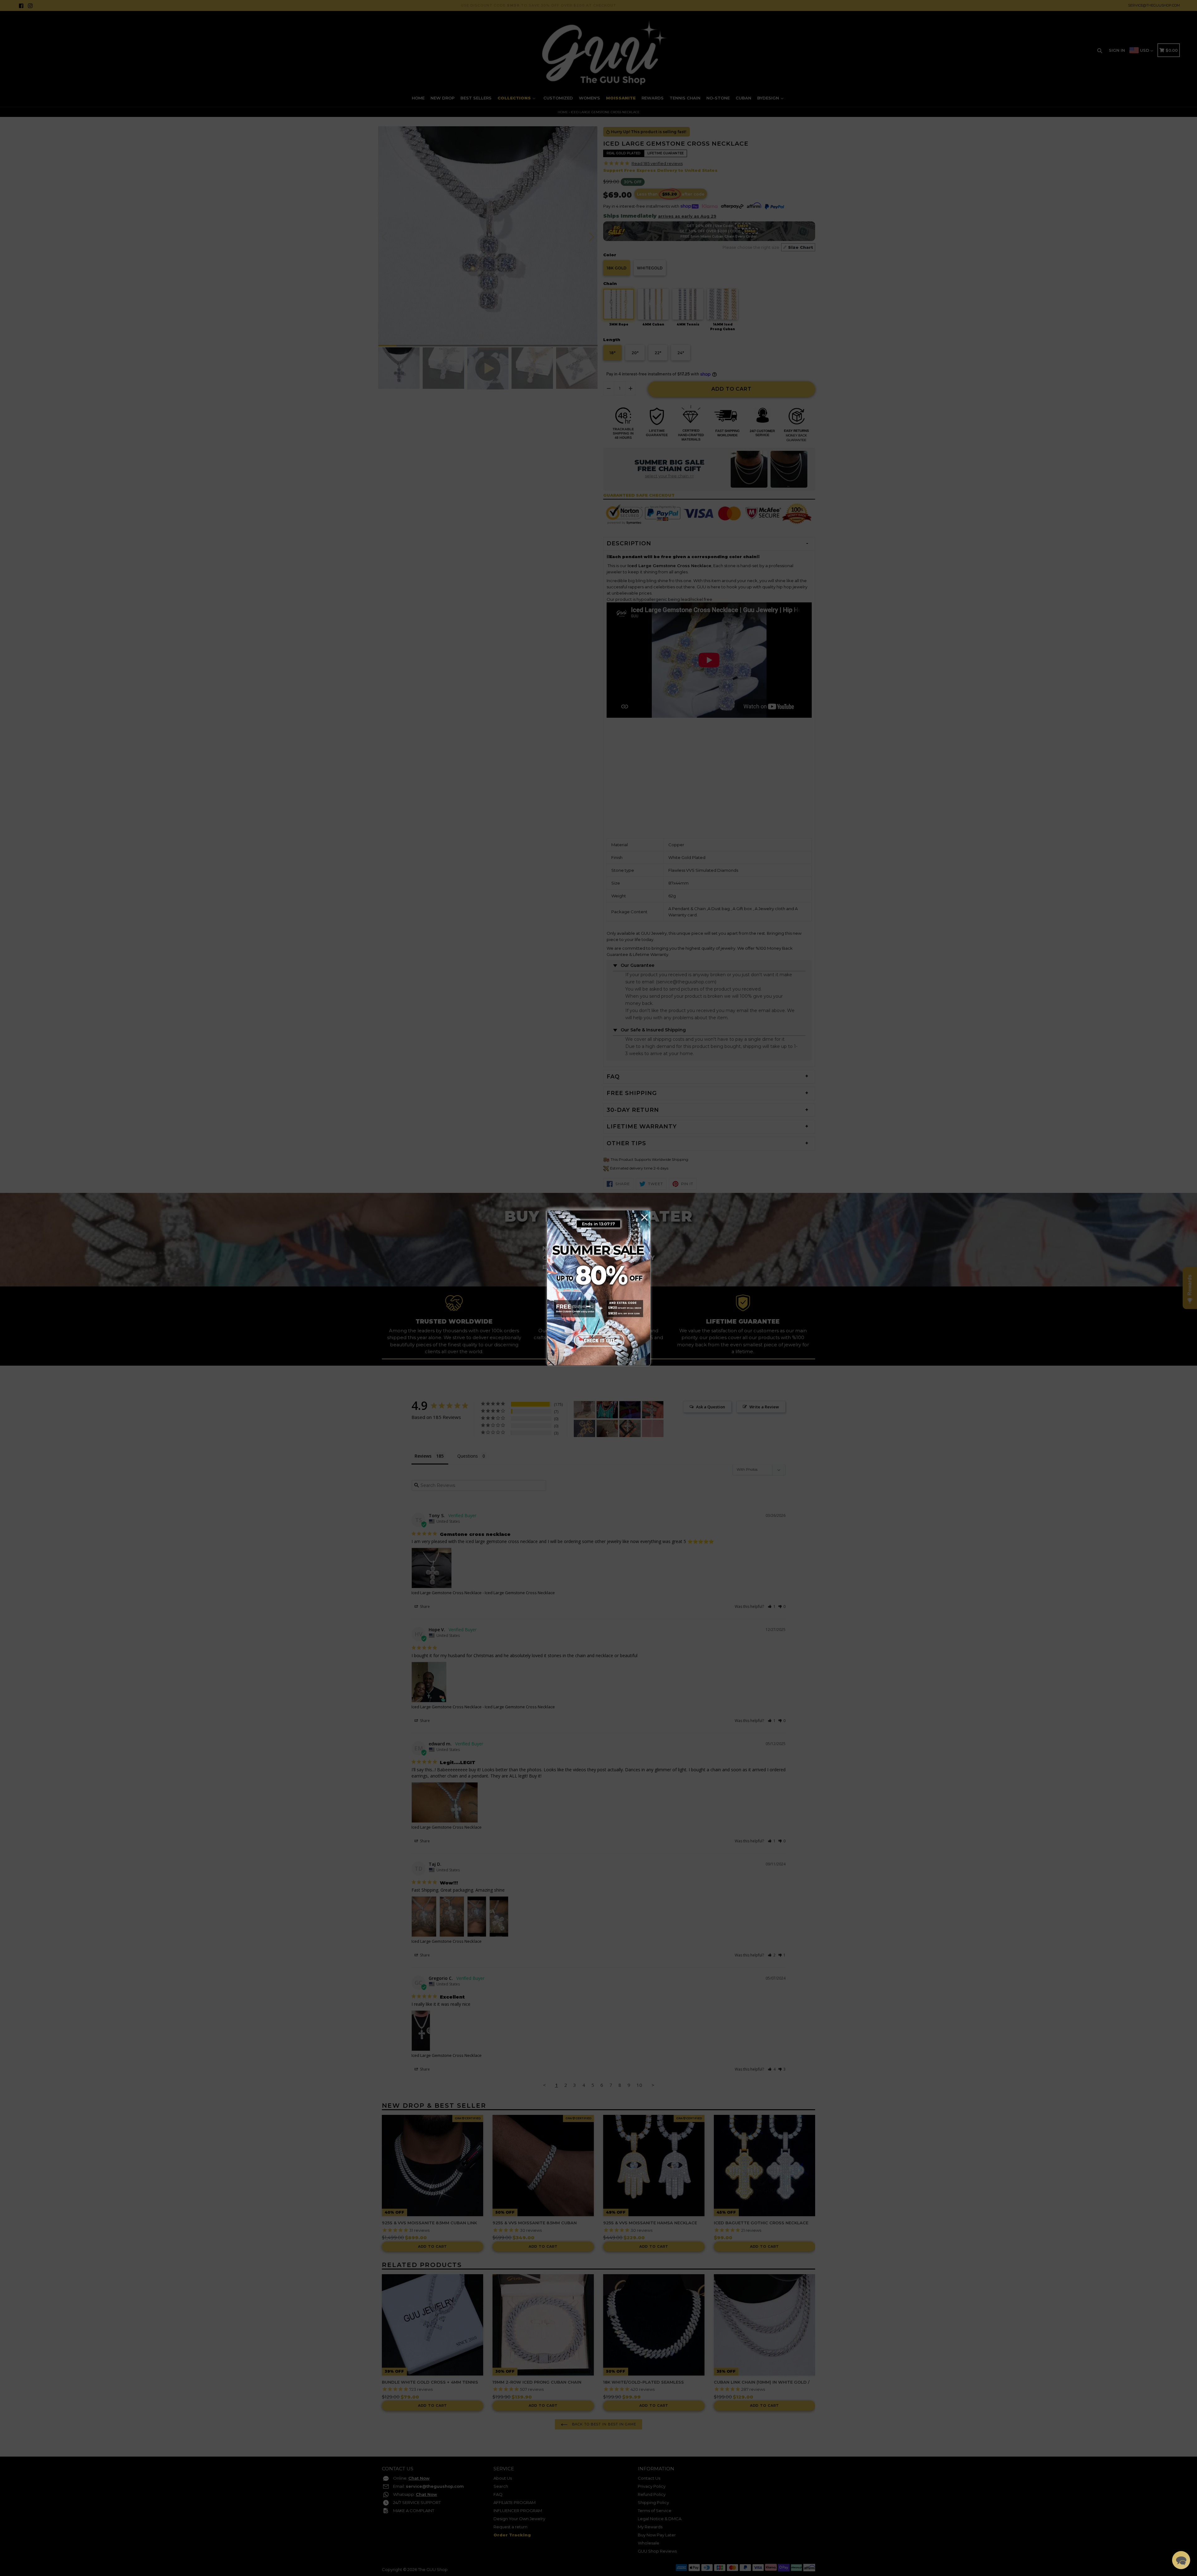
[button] (1181, 2560)
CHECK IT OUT (598, 1339)
